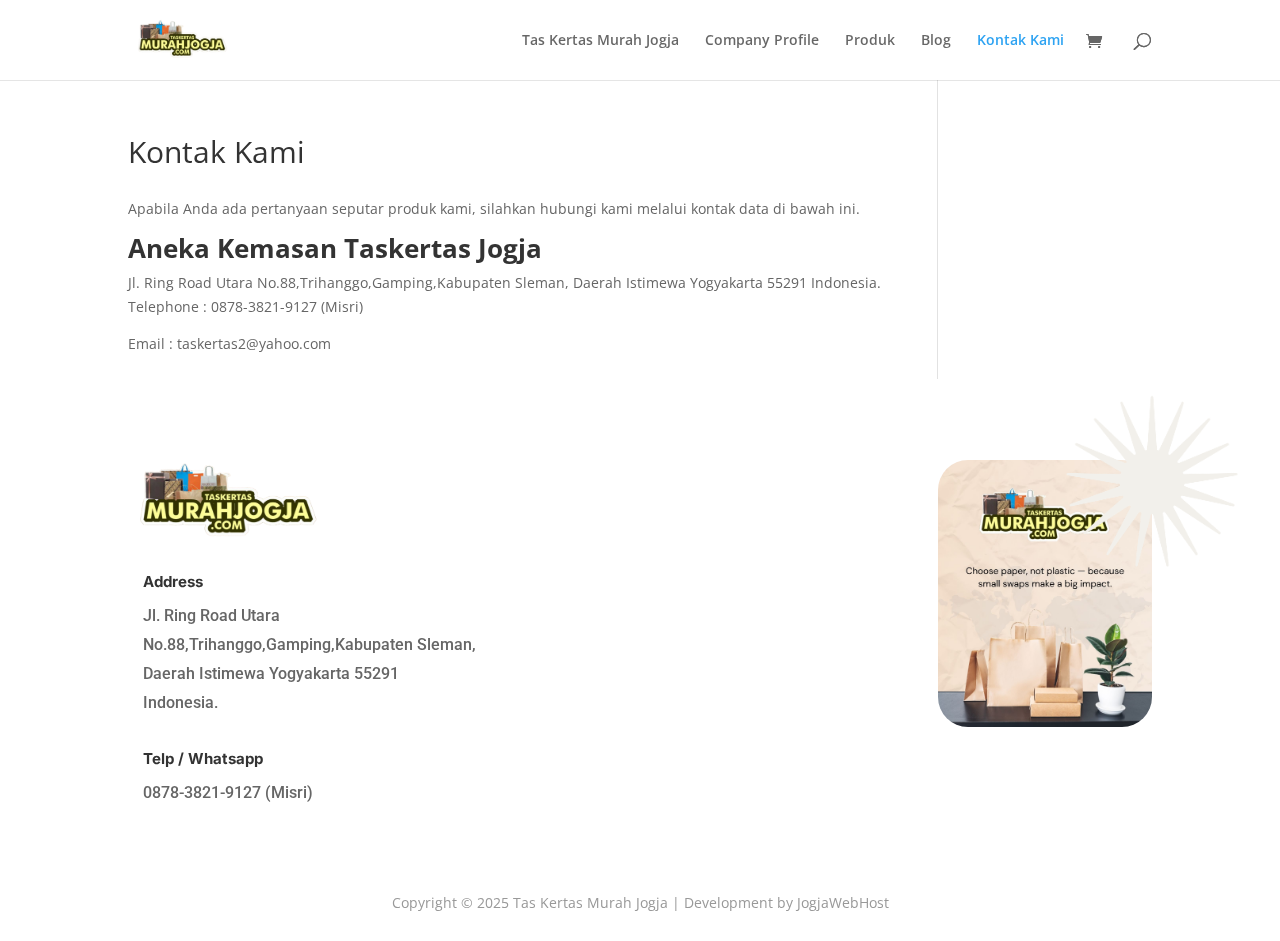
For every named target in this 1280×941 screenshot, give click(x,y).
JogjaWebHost (843, 902)
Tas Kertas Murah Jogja (600, 41)
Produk (870, 41)
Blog (936, 41)
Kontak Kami (1020, 41)
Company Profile (762, 41)
